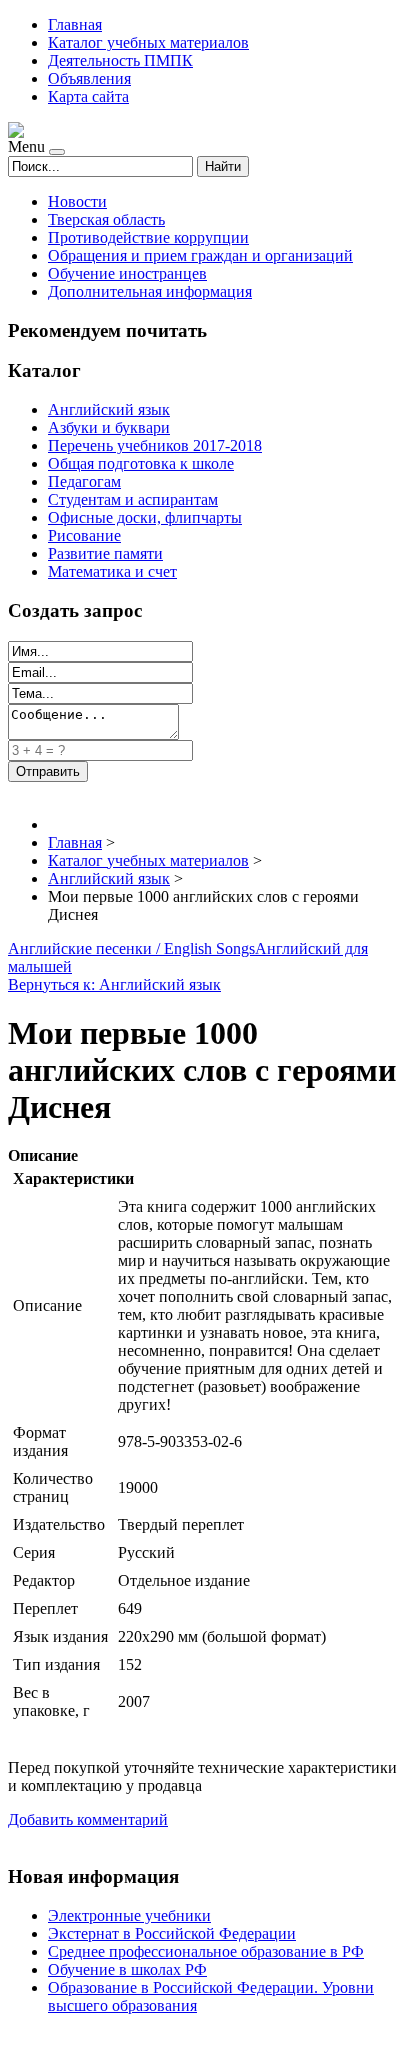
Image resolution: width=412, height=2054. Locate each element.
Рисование (84, 535)
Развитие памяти (105, 553)
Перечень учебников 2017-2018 (155, 445)
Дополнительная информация (150, 291)
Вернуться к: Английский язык (114, 984)
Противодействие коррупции (148, 237)
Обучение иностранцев (127, 273)
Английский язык (109, 409)
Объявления (89, 78)
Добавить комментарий (88, 1819)
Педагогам (84, 481)
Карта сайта (88, 96)
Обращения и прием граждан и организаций (200, 255)
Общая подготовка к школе (141, 463)
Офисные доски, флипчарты (145, 517)
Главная (75, 24)
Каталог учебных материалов (148, 42)
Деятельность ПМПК (120, 60)
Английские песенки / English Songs (131, 948)
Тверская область (106, 219)
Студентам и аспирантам (133, 499)
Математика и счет (112, 571)
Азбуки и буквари (109, 427)
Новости (77, 201)
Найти (223, 166)
